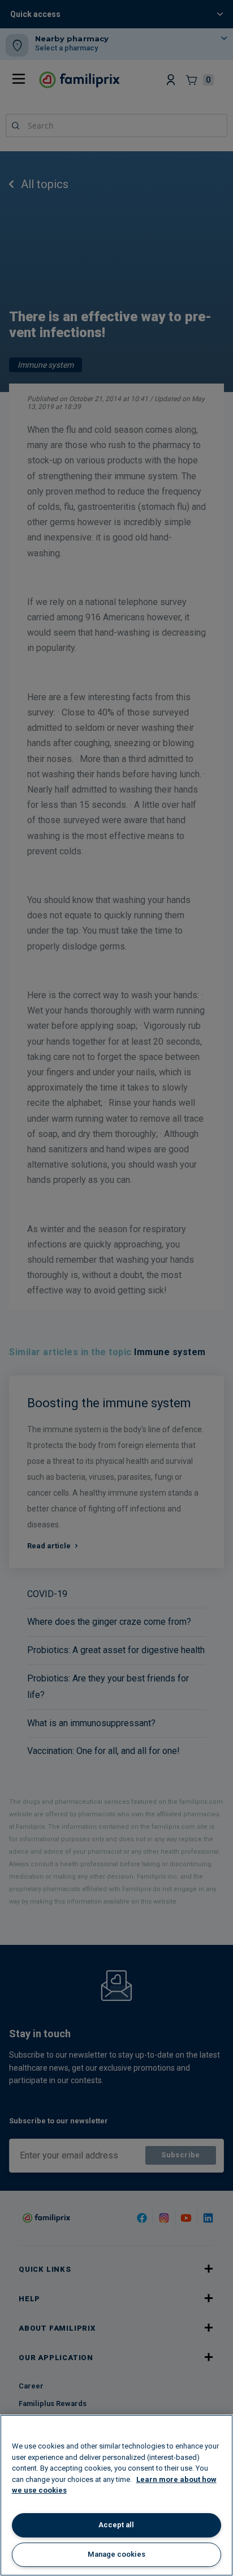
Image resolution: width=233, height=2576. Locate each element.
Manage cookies (116, 2554)
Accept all (116, 2525)
